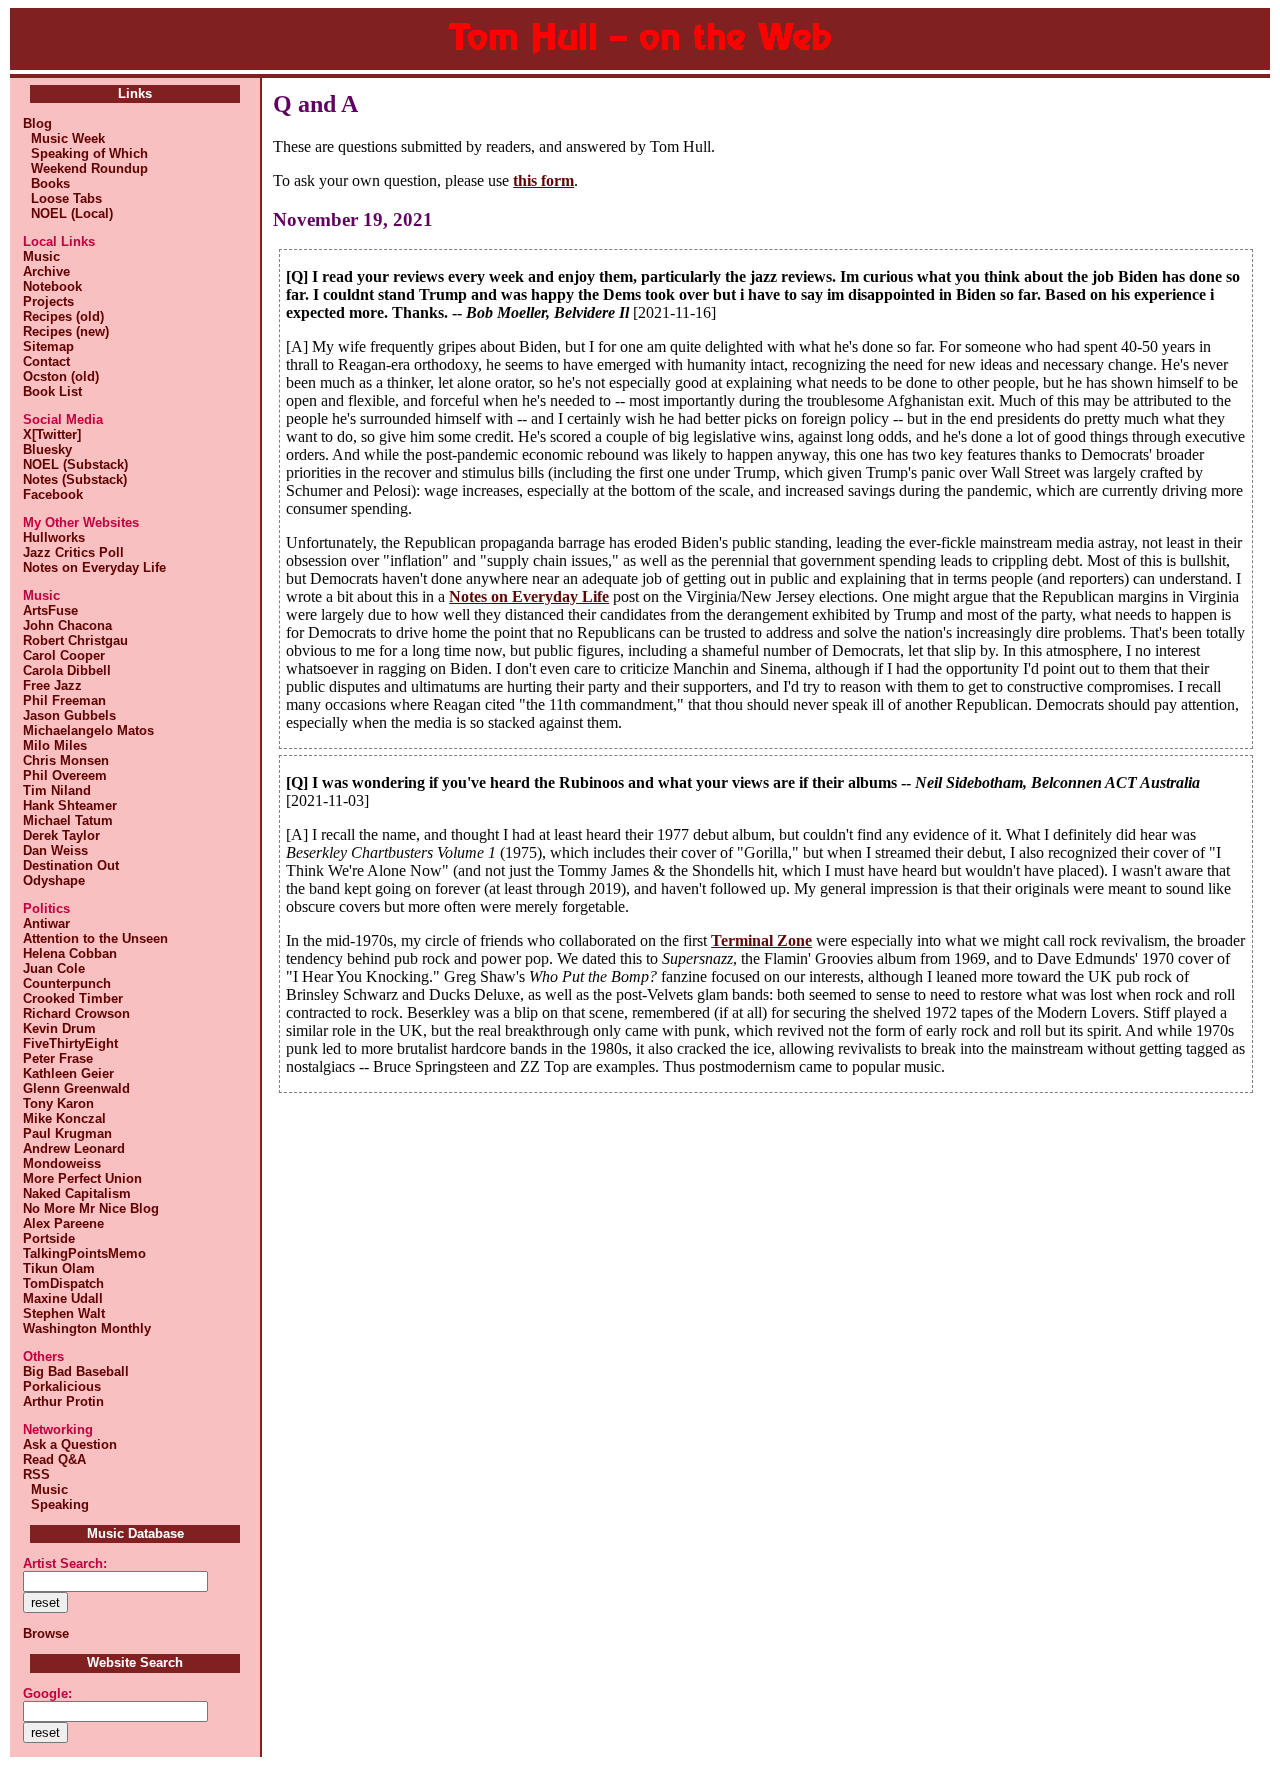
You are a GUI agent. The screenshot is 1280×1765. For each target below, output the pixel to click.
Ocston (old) (61, 376)
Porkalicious (62, 1386)
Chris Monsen (66, 760)
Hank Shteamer (70, 805)
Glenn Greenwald (76, 1088)
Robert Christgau (75, 640)
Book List (52, 391)
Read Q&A (54, 1459)
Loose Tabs (62, 198)
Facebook (53, 494)
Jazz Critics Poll (73, 552)
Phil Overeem (65, 775)
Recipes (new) (66, 331)
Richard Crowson (76, 1013)
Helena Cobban (70, 953)
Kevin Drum (59, 1028)
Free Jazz (52, 685)
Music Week (64, 138)
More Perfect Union (82, 1178)
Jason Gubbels (69, 715)
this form (543, 180)
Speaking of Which (85, 153)
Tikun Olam (59, 1268)
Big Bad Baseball (76, 1371)
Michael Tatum (68, 820)
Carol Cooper (64, 655)
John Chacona (67, 625)
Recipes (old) (63, 316)
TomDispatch (63, 1283)
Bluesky (47, 449)
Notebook (52, 286)
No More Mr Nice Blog (91, 1208)
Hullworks (54, 537)
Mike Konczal (64, 1118)
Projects (48, 301)
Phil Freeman (64, 700)
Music (41, 256)
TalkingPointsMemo (84, 1253)
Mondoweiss (62, 1163)
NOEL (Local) (68, 213)
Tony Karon (58, 1103)
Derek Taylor (61, 835)
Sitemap (48, 346)
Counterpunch (67, 983)
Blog (37, 123)
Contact (46, 361)
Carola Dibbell (67, 670)
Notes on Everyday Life (94, 567)
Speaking (56, 1504)
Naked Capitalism (77, 1193)
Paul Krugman (67, 1133)
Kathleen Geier (68, 1073)
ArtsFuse (50, 610)
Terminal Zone (761, 940)
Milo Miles (55, 745)
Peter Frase (58, 1058)
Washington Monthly (87, 1328)
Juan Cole (54, 968)
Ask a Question (70, 1444)
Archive (46, 271)
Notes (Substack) (75, 479)
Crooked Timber (73, 998)
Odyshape (54, 880)
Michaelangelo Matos (88, 730)
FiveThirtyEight (70, 1043)
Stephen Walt (64, 1313)
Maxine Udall (63, 1298)
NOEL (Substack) (75, 464)
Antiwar (46, 923)
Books (46, 183)
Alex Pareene (63, 1223)
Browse (46, 1633)
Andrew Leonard (74, 1148)
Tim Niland (57, 790)
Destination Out (71, 865)
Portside (49, 1238)
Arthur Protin (63, 1401)
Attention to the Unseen (95, 938)
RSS (36, 1474)
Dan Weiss (55, 850)
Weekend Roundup (85, 168)
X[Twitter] (52, 434)
